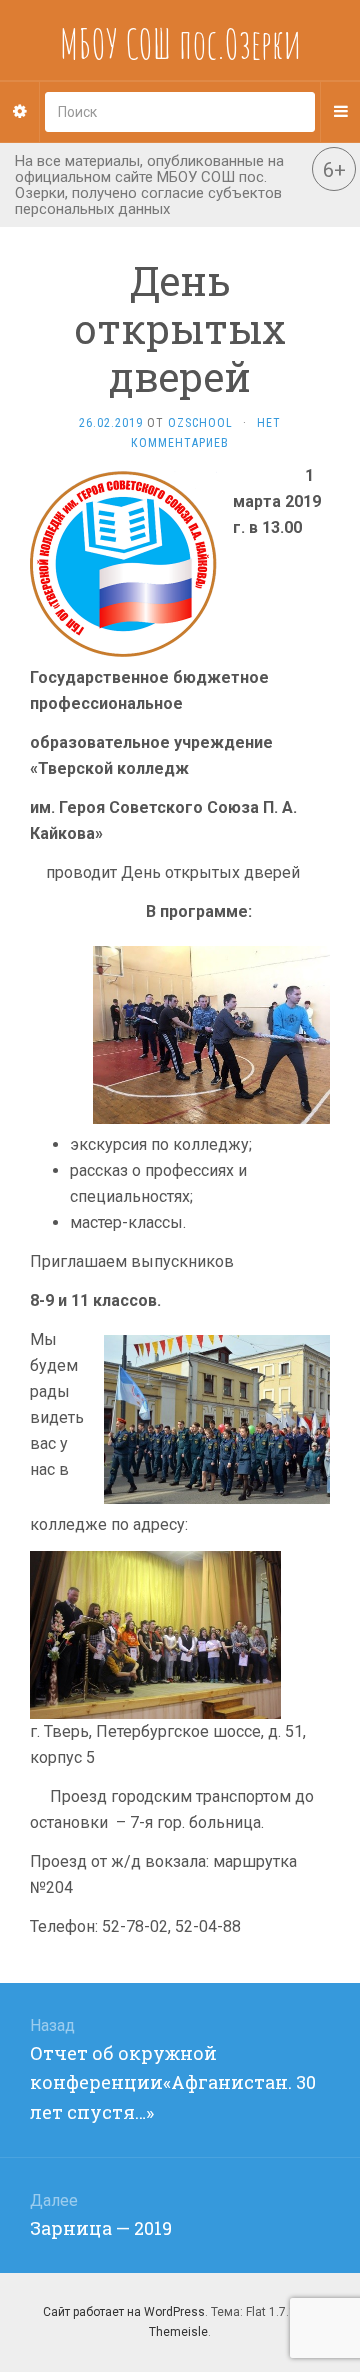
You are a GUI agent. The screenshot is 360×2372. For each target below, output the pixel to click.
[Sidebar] (20, 112)
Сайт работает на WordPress (124, 2312)
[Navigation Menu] (340, 112)
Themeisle (178, 2332)
